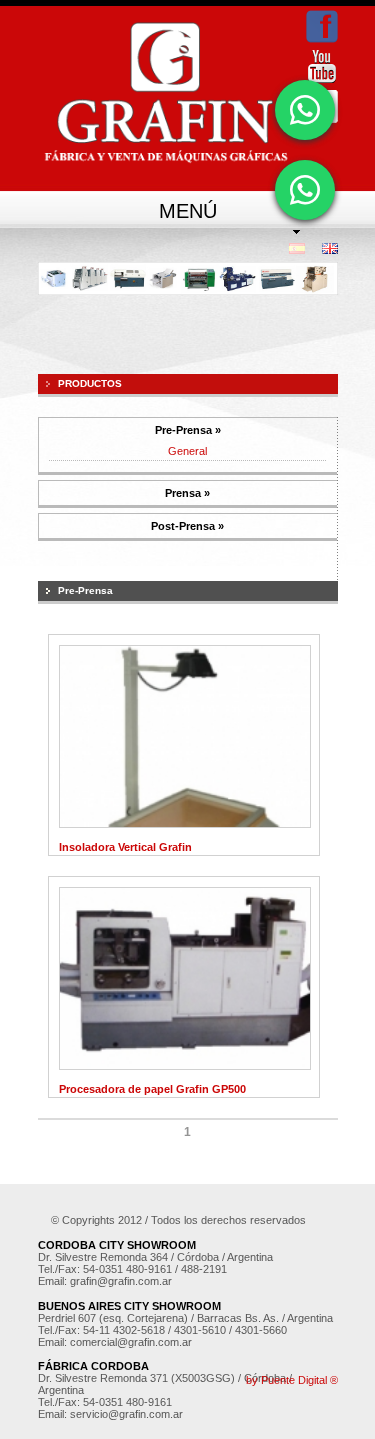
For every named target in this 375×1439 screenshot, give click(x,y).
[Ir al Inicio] (165, 93)
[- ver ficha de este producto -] (185, 824)
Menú (188, 211)
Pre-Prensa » (188, 430)
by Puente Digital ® (292, 1380)
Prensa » (187, 493)
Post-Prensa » (187, 526)
